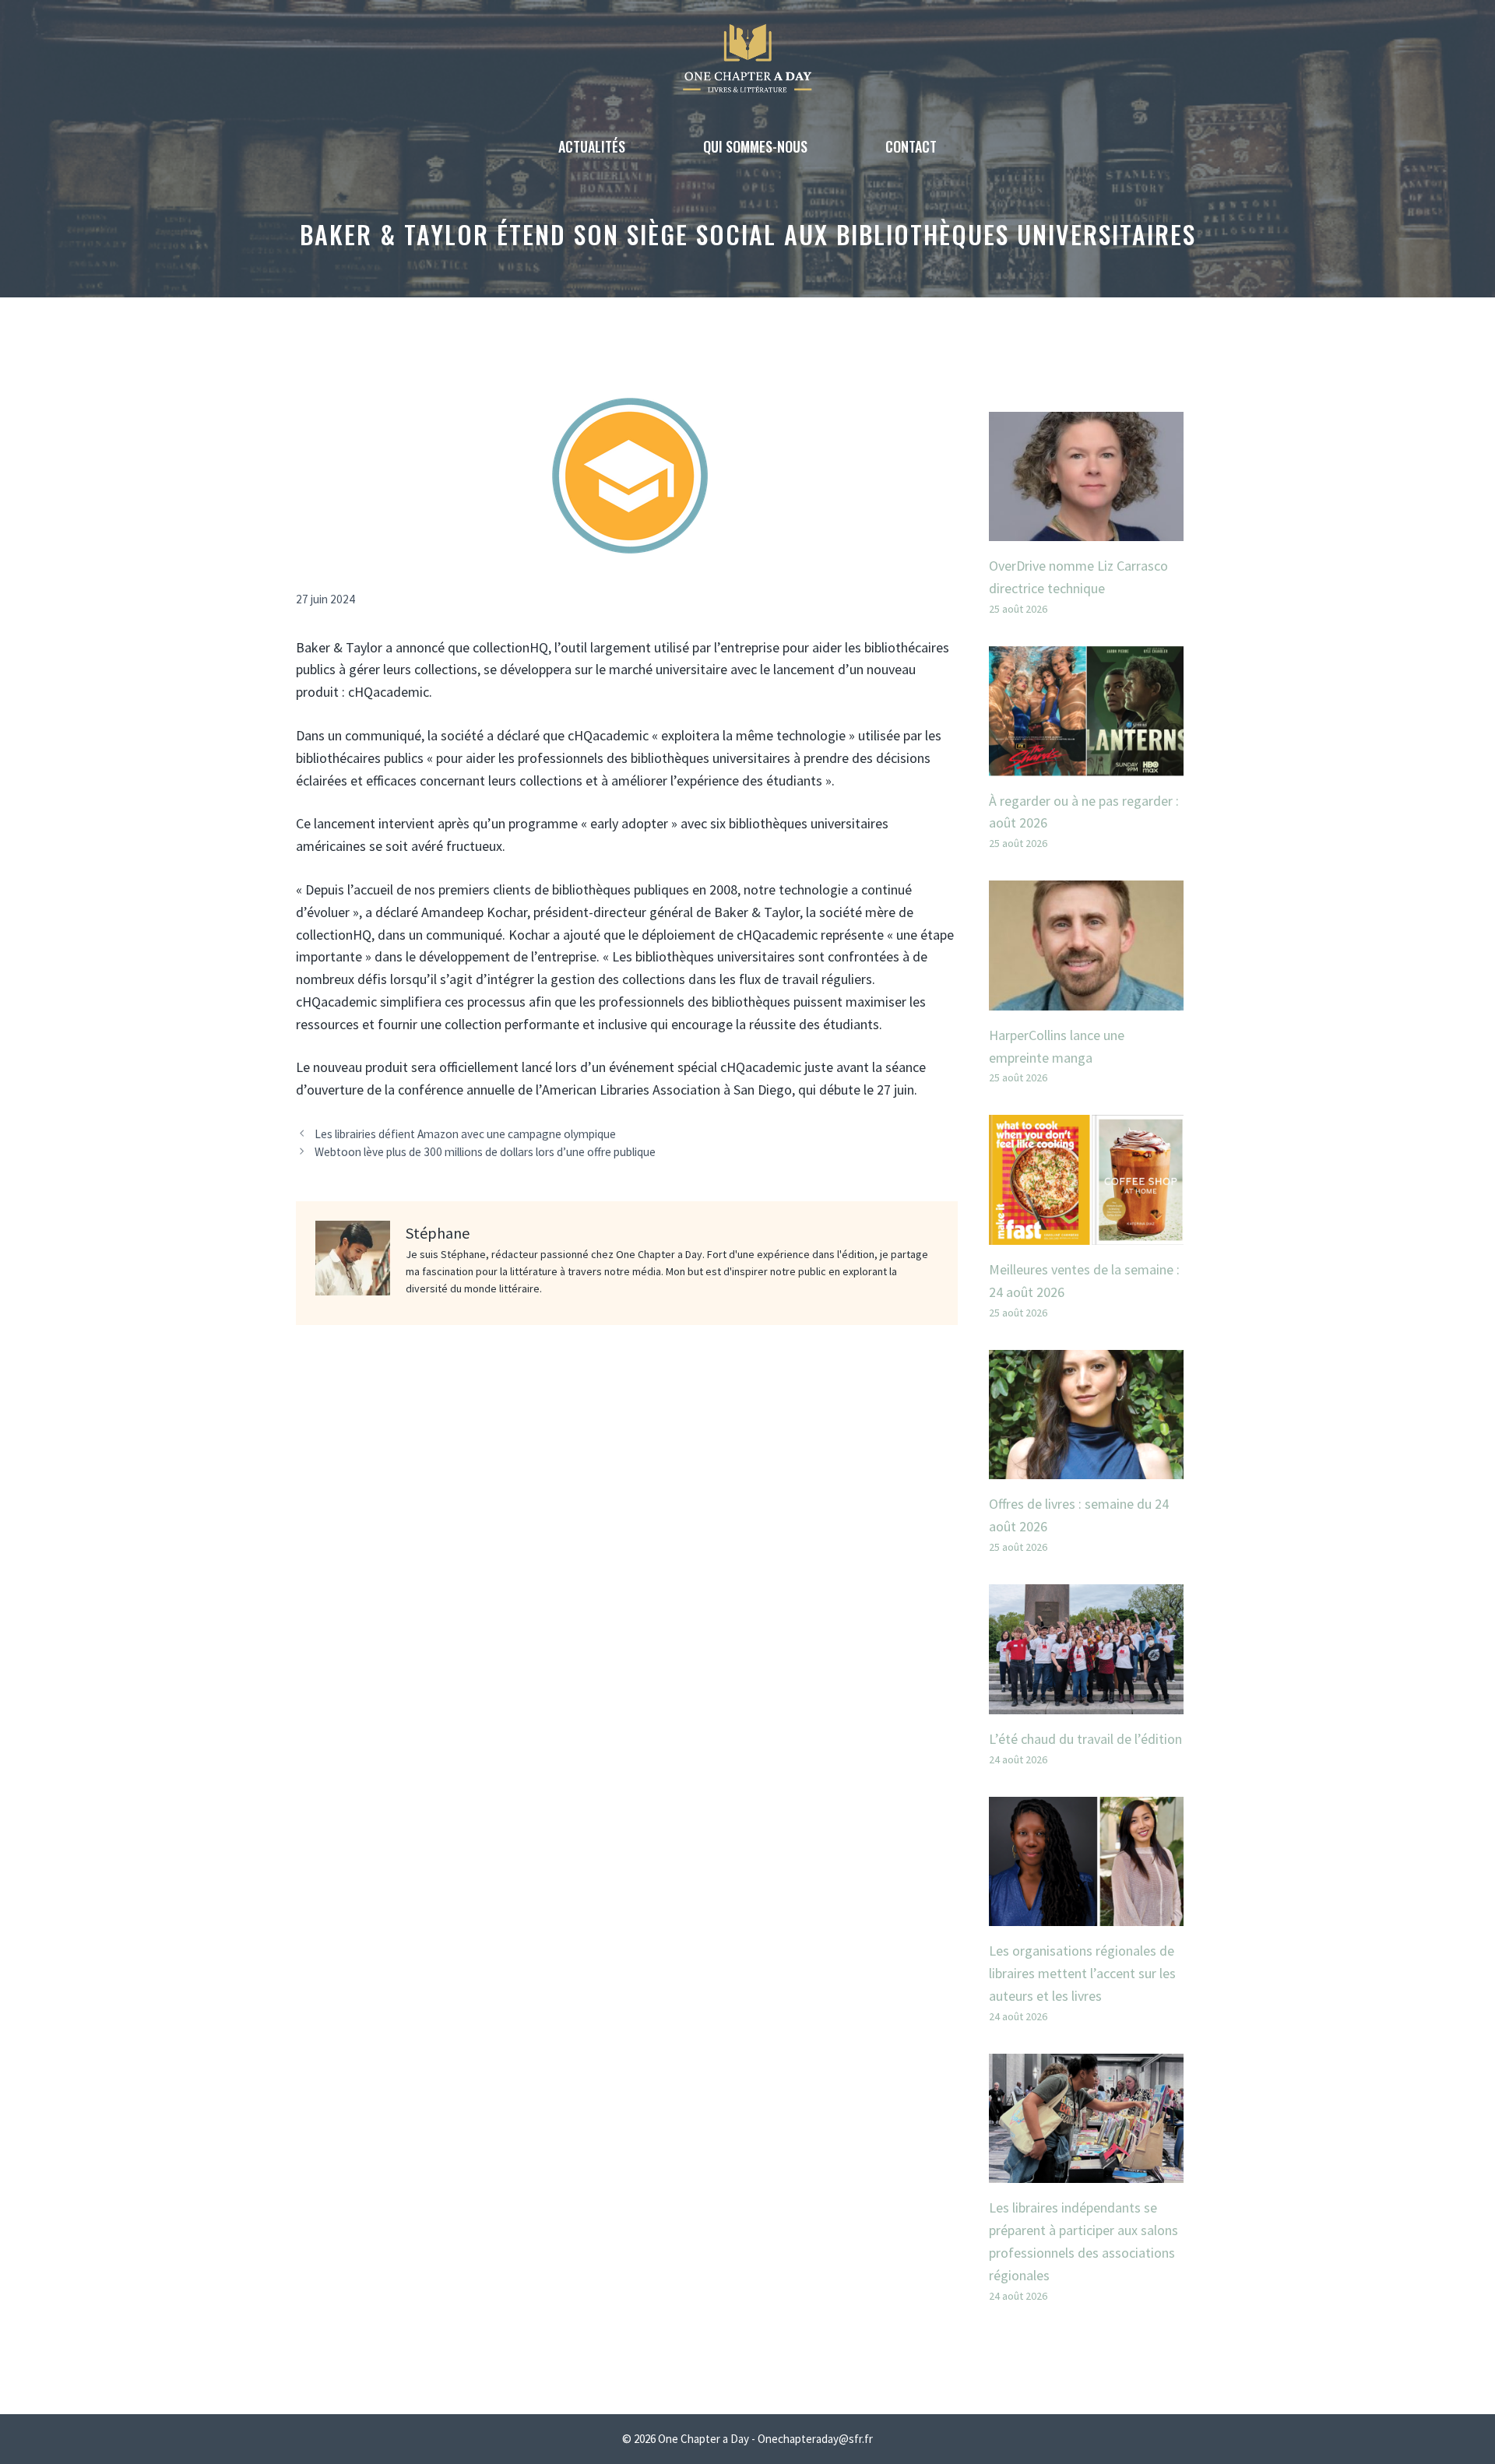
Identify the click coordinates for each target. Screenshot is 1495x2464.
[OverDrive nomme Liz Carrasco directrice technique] (1086, 529)
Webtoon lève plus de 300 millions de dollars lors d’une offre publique (485, 1152)
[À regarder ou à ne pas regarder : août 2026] (1086, 764)
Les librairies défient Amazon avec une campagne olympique (465, 1134)
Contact (911, 146)
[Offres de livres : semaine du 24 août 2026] (1086, 1468)
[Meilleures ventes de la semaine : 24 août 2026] (1086, 1233)
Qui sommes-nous (755, 146)
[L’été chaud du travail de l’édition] (1086, 1702)
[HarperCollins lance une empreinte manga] (1086, 998)
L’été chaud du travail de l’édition (1085, 1739)
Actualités (592, 146)
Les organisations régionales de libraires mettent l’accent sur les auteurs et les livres (1082, 1973)
